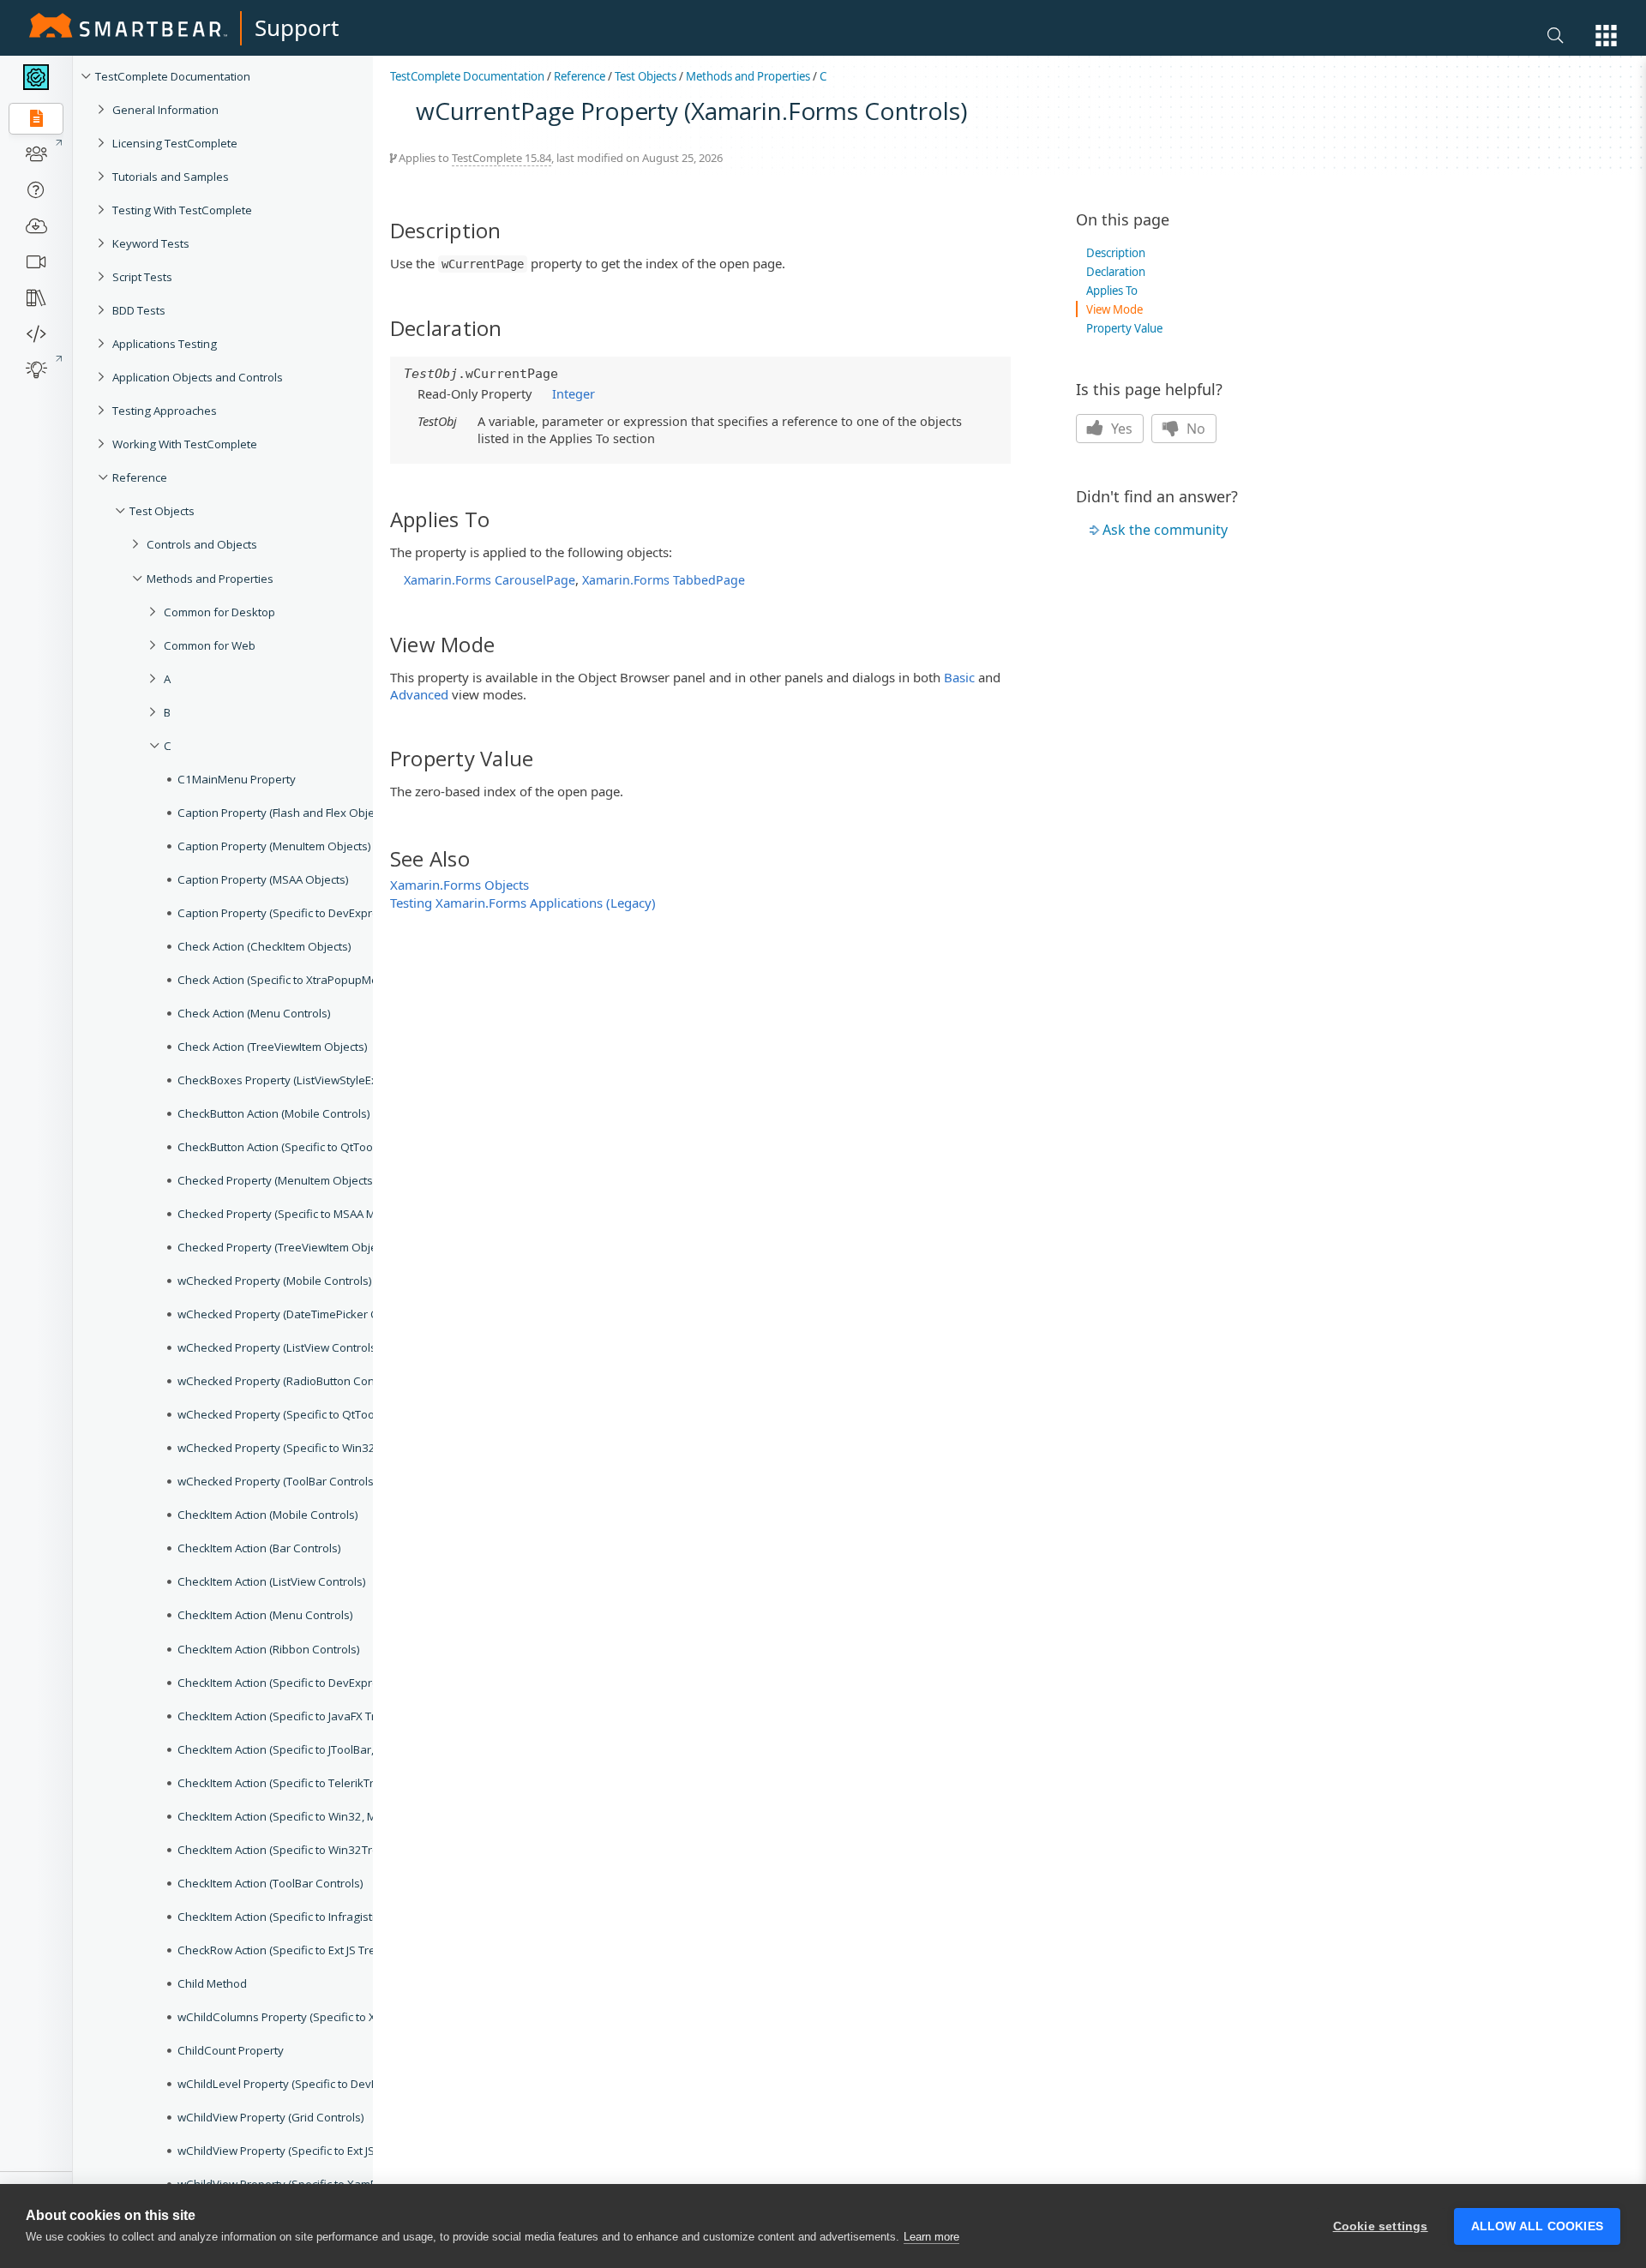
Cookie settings (1381, 2226)
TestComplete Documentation (467, 76)
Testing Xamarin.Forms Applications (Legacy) (523, 903)
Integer (574, 393)
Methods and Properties (748, 76)
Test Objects (646, 76)
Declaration (1116, 272)
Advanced (419, 694)
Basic (959, 677)
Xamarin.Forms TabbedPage (664, 580)
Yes (1120, 429)
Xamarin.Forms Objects (460, 885)
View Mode (1114, 309)
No (1194, 429)
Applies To (1112, 291)
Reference (580, 76)
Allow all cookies (1537, 2226)
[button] (1606, 36)
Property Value (1124, 328)
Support (297, 27)
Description (1116, 253)
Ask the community (1165, 530)
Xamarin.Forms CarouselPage (490, 580)
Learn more (931, 2237)
